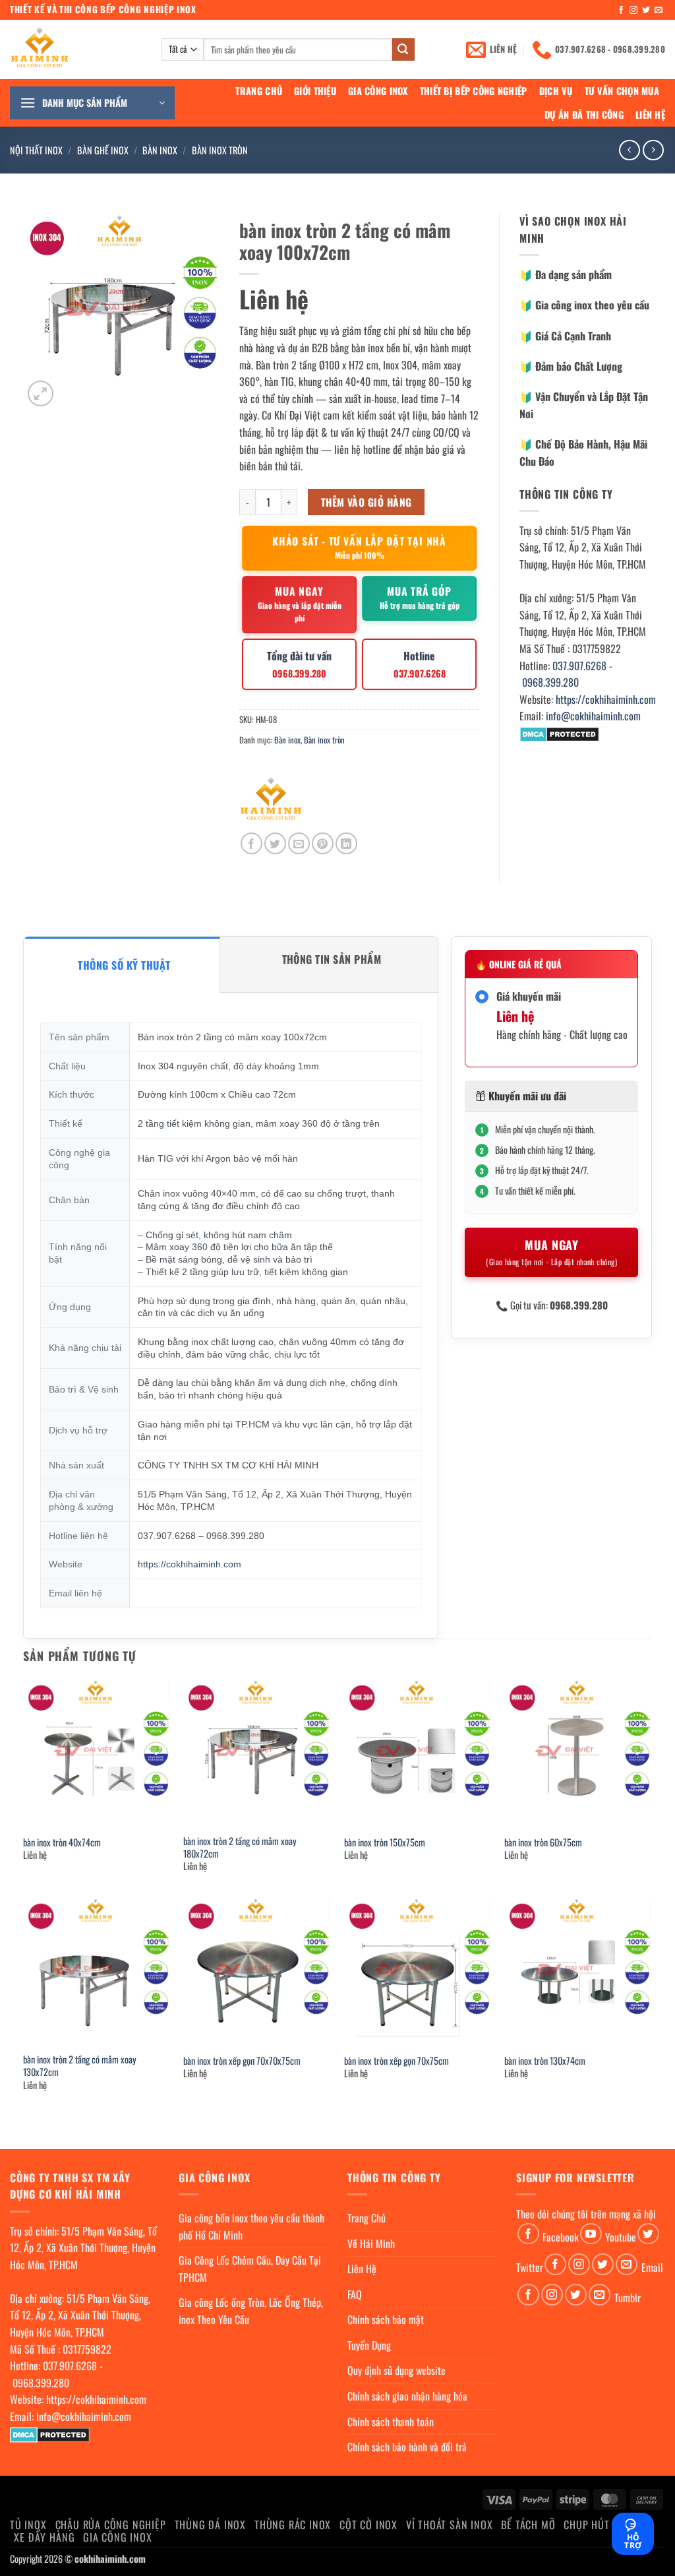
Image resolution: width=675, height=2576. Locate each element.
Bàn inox (160, 150)
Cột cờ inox (368, 2525)
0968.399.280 (550, 682)
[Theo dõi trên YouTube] (591, 2234)
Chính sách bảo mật (386, 2319)
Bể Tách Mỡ (528, 2525)
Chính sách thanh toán (391, 2422)
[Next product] (629, 150)
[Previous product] (653, 150)
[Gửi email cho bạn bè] (299, 843)
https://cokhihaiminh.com (606, 699)
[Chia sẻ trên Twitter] (275, 843)
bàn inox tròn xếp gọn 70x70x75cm (242, 2061)
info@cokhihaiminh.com (593, 716)
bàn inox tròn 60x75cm (543, 1843)
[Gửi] (403, 49)
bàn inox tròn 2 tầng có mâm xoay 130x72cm (80, 2066)
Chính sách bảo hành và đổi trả (407, 2447)
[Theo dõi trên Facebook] (621, 11)
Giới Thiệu (315, 91)
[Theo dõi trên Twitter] (646, 11)
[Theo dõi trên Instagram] (633, 11)
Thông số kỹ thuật (124, 965)
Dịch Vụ (556, 91)
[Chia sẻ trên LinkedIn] (346, 843)
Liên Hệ (650, 114)
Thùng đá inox (210, 2525)
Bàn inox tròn (220, 150)
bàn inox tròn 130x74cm (545, 2061)
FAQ (355, 2294)
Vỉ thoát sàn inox (450, 2525)
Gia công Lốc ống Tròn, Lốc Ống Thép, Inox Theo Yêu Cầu (251, 2311)
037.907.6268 (579, 666)
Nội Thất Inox (36, 150)
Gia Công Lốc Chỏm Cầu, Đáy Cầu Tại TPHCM (250, 2269)
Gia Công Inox (378, 91)
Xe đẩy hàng (44, 2537)
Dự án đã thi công (584, 114)
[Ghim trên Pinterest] (323, 843)
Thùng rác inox (293, 2525)
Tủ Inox (28, 2525)
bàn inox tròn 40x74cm (62, 1843)
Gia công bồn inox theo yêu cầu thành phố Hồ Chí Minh (251, 2226)
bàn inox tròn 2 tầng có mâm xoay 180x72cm (240, 1847)
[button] (92, 103)
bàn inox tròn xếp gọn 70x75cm (396, 2061)
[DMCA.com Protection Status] (559, 733)
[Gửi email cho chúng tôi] (659, 11)
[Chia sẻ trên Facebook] (251, 843)
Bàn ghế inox (103, 150)
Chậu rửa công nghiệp (111, 2525)
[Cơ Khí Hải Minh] (271, 801)
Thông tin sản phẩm (332, 959)
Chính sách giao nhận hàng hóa (407, 2396)
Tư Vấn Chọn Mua (622, 91)
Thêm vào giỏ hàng (367, 502)
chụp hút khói (599, 2525)
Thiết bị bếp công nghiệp (474, 91)
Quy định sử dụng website (396, 2370)
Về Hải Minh (371, 2244)
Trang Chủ (259, 91)
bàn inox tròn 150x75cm (385, 1843)
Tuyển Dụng (369, 2345)
